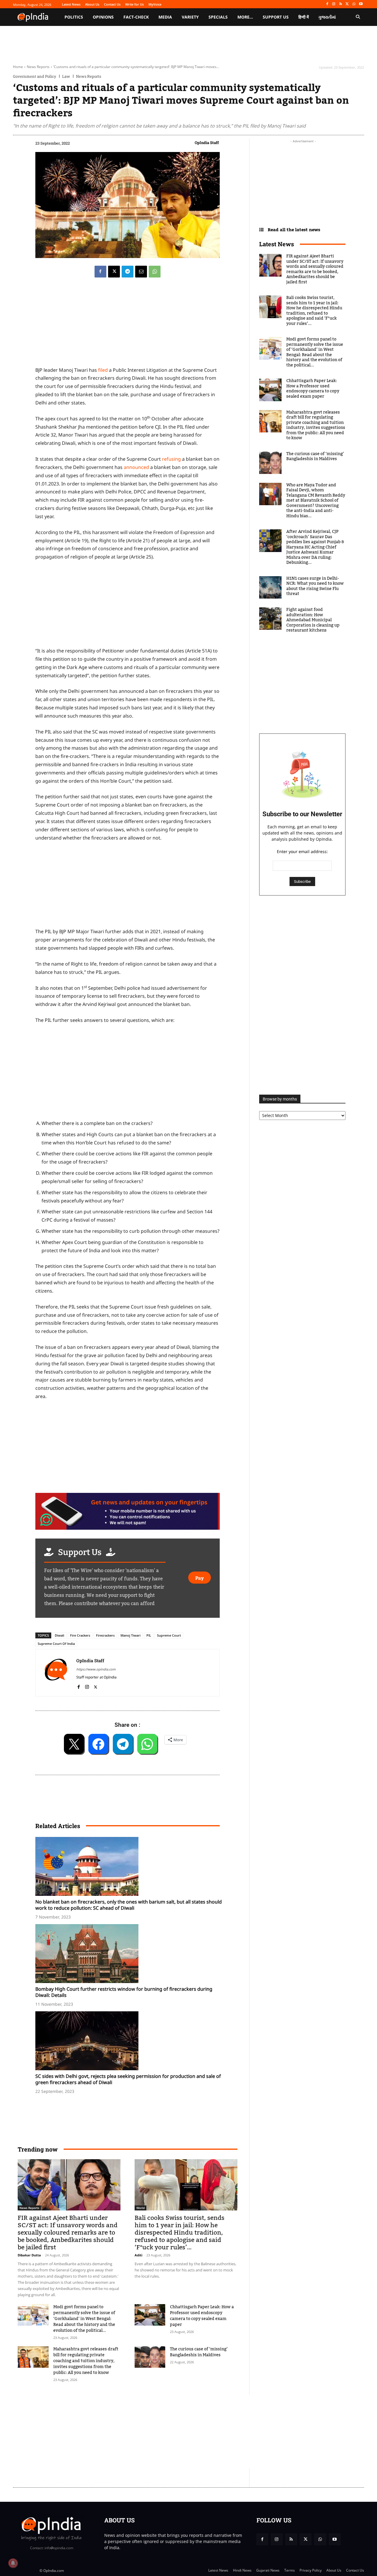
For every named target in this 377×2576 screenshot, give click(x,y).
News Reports (38, 67)
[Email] (141, 272)
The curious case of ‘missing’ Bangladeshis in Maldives (199, 2352)
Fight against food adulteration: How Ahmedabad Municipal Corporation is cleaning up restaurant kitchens (313, 620)
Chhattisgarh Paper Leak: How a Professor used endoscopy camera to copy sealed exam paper (202, 2316)
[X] (347, 4)
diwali (59, 1635)
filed (103, 370)
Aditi (138, 2255)
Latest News (277, 244)
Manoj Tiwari (130, 1635)
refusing (171, 459)
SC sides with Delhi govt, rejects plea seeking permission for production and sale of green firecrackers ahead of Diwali (128, 2079)
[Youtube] (361, 4)
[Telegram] (128, 272)
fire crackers (80, 1635)
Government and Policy (35, 76)
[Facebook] (327, 4)
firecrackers (105, 1635)
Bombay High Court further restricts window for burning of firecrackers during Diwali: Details (124, 1992)
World (140, 2208)
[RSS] (341, 4)
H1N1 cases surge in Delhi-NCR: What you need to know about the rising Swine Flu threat (315, 586)
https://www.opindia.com (96, 1669)
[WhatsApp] (354, 4)
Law (66, 76)
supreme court (169, 1635)
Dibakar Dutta (29, 2255)
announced (136, 467)
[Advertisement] (128, 1073)
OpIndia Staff (207, 143)
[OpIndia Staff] (56, 1673)
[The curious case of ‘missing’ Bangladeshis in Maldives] (150, 2357)
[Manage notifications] (13, 2563)
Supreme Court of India (56, 1644)
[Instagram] (334, 4)
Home (18, 67)
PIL (149, 1635)
